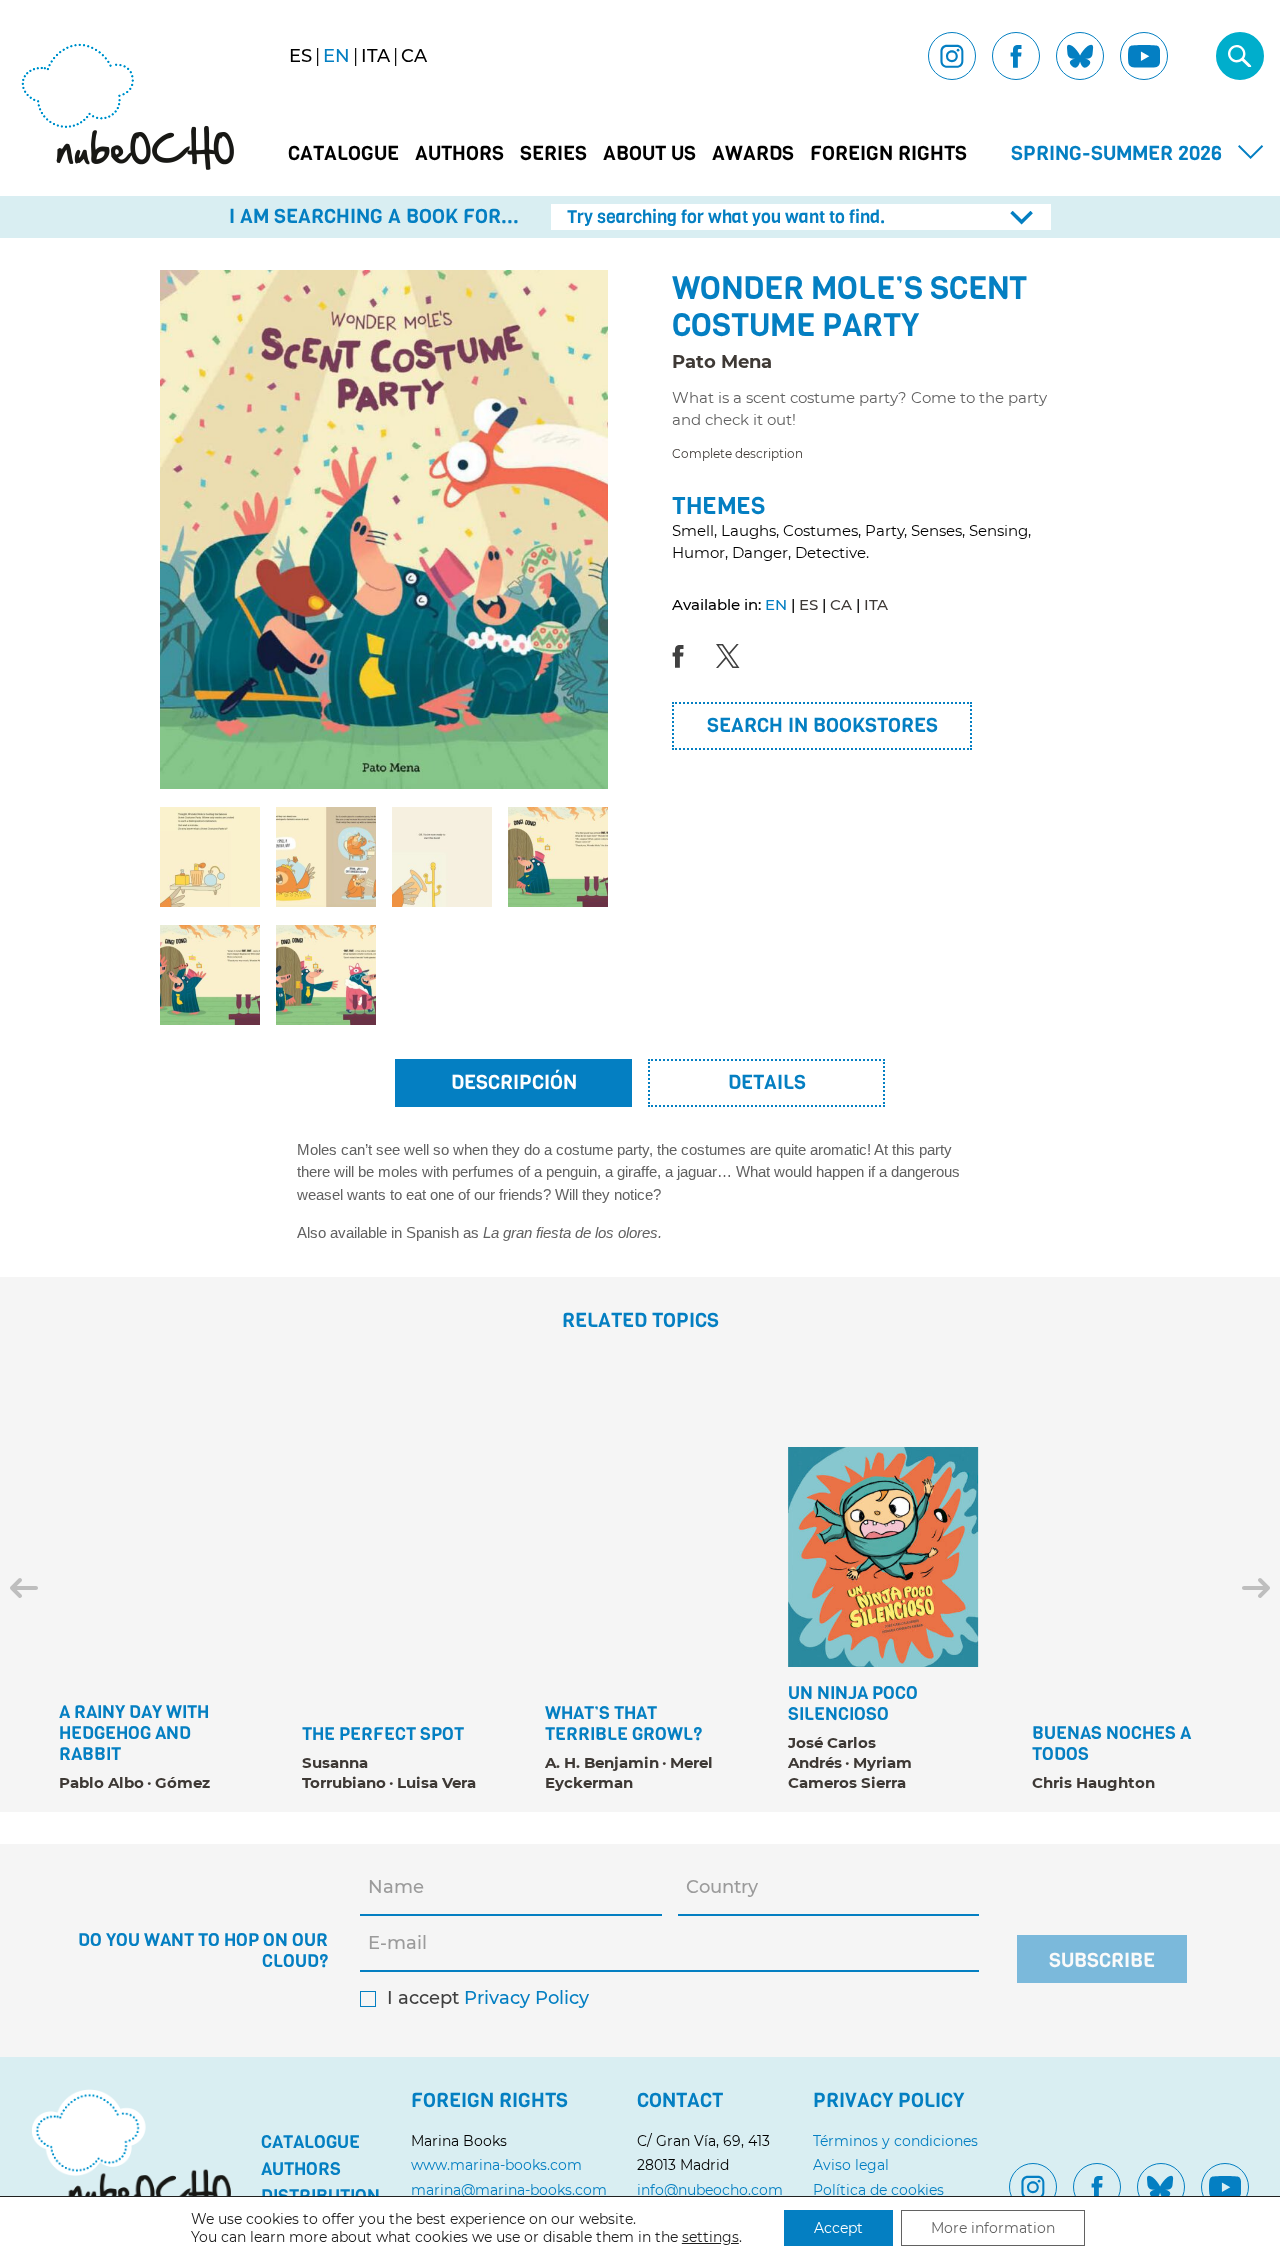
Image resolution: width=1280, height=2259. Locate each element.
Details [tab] (767, 1082)
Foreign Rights (888, 154)
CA (841, 604)
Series (553, 154)
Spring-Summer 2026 (1116, 153)
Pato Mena (722, 362)
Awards (753, 154)
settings (710, 2237)
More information (993, 2228)
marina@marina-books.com (509, 2190)
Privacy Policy (526, 1998)
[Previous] (24, 1588)
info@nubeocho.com (710, 2190)
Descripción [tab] (514, 1082)
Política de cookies (878, 2190)
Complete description (737, 454)
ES (808, 604)
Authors (459, 154)
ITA (876, 604)
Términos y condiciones (895, 2141)
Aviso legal (851, 2165)
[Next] (1256, 1588)
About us (649, 154)
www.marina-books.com (496, 2165)
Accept (838, 2228)
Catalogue (343, 154)
